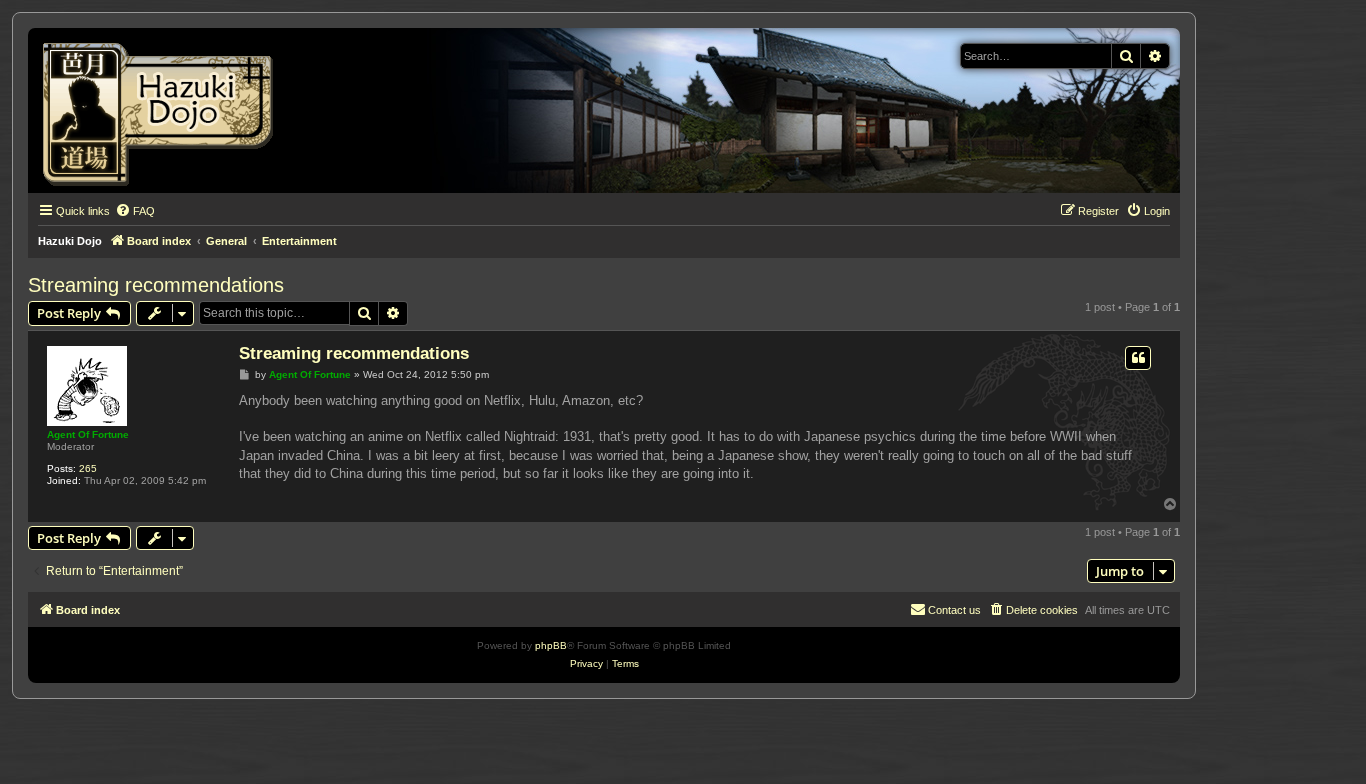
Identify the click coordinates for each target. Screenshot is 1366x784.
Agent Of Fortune (88, 434)
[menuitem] (135, 211)
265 (88, 468)
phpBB (551, 645)
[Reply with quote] (1138, 358)
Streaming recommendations (156, 285)
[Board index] (164, 110)
